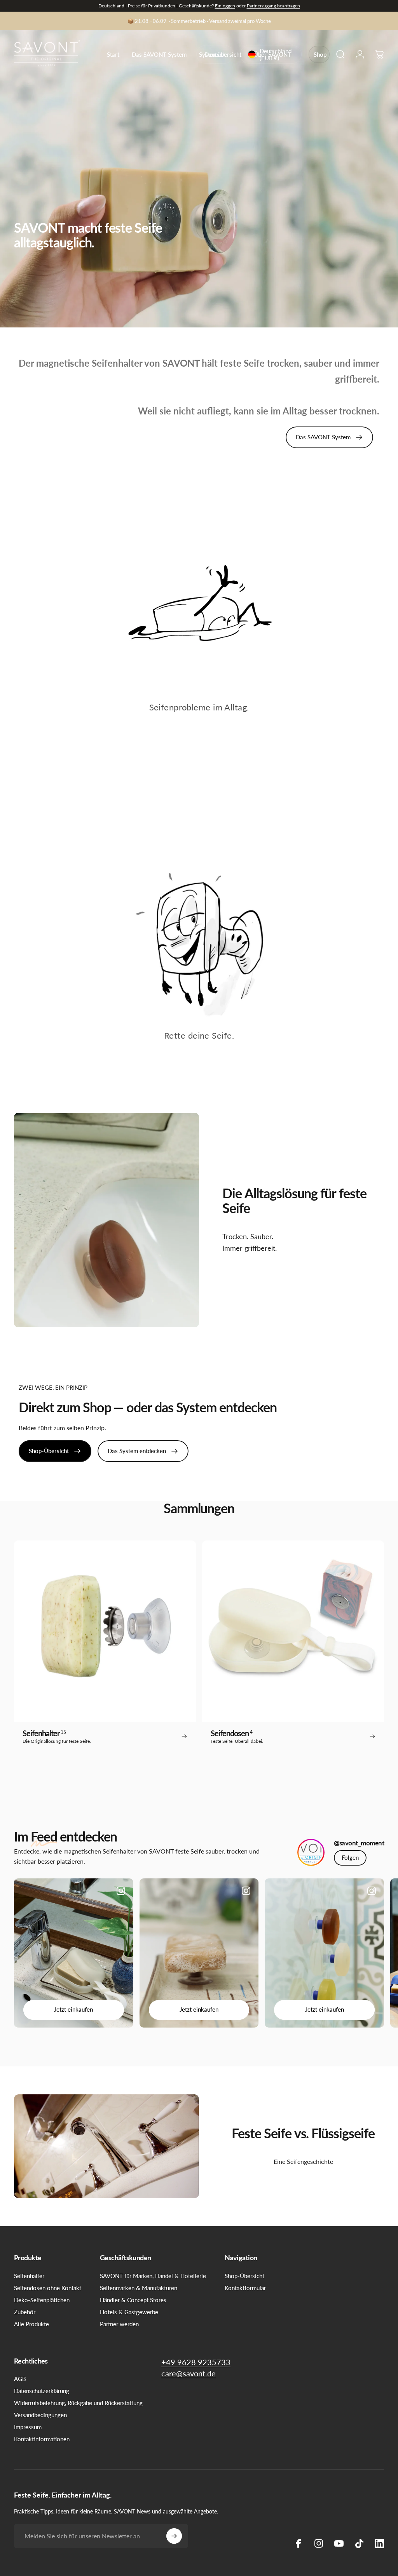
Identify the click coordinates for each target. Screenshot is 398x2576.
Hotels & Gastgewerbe (129, 2312)
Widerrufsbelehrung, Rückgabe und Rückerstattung (78, 2403)
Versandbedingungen (40, 2415)
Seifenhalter (29, 2276)
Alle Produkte (31, 2324)
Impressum (28, 2427)
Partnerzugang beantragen (273, 6)
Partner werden (119, 2324)
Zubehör (25, 2312)
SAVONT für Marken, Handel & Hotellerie (153, 2276)
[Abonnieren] (174, 2536)
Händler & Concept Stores (133, 2300)
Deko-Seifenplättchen (42, 2300)
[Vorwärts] (366, 1953)
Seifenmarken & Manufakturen (139, 2288)
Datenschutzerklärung (42, 2391)
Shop (320, 54)
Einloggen (225, 6)
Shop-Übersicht (244, 2276)
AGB (20, 2379)
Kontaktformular (245, 2288)
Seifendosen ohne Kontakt (48, 2288)
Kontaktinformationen (42, 2439)
